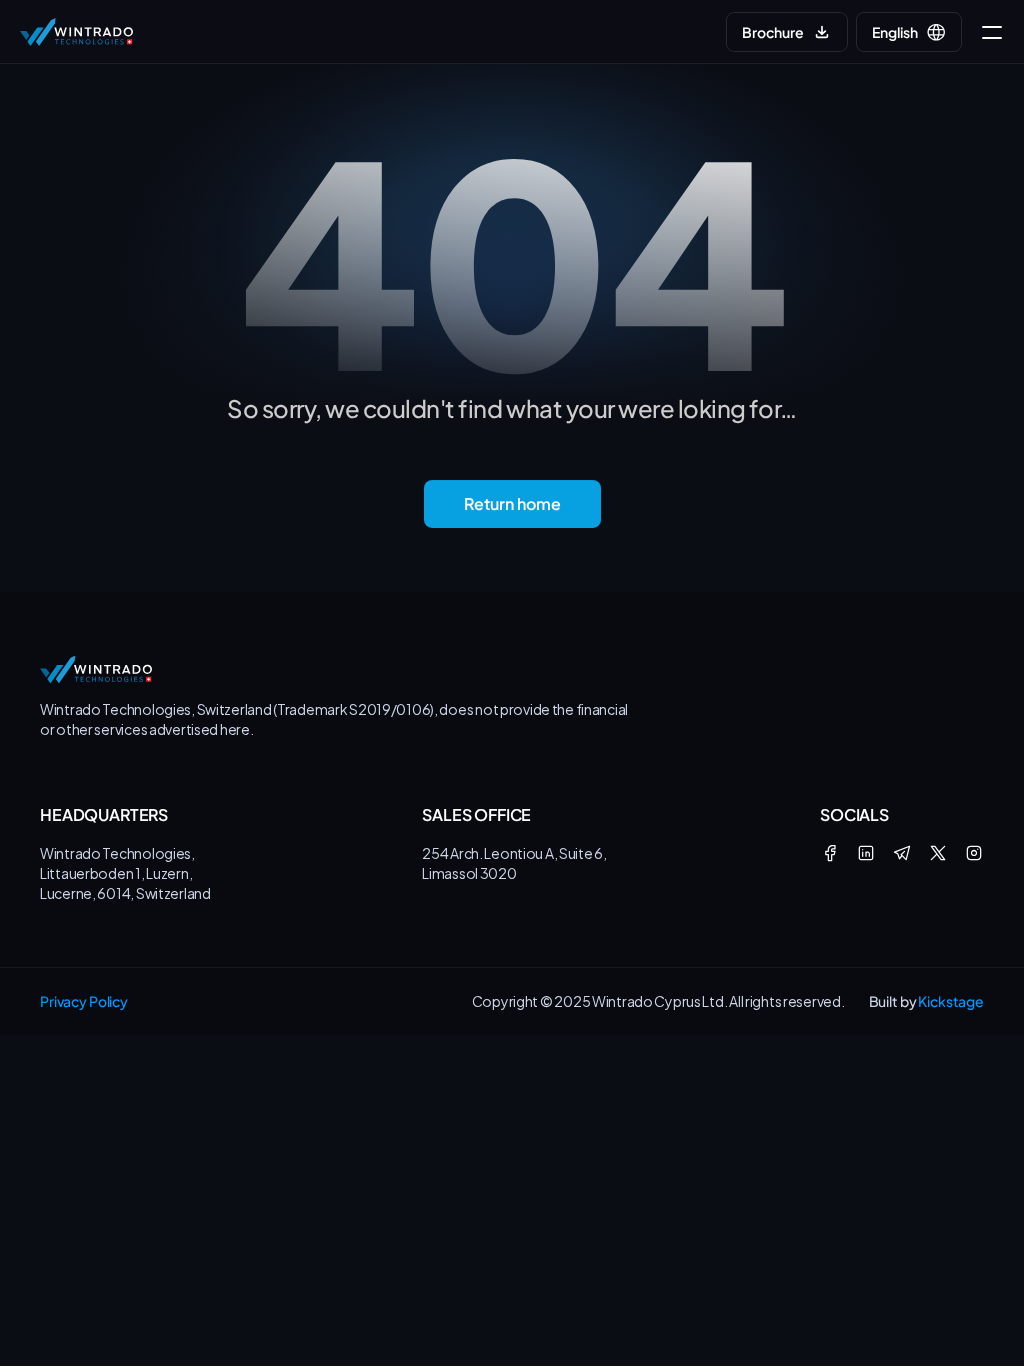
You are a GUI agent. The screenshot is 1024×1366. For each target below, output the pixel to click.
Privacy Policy (84, 1001)
